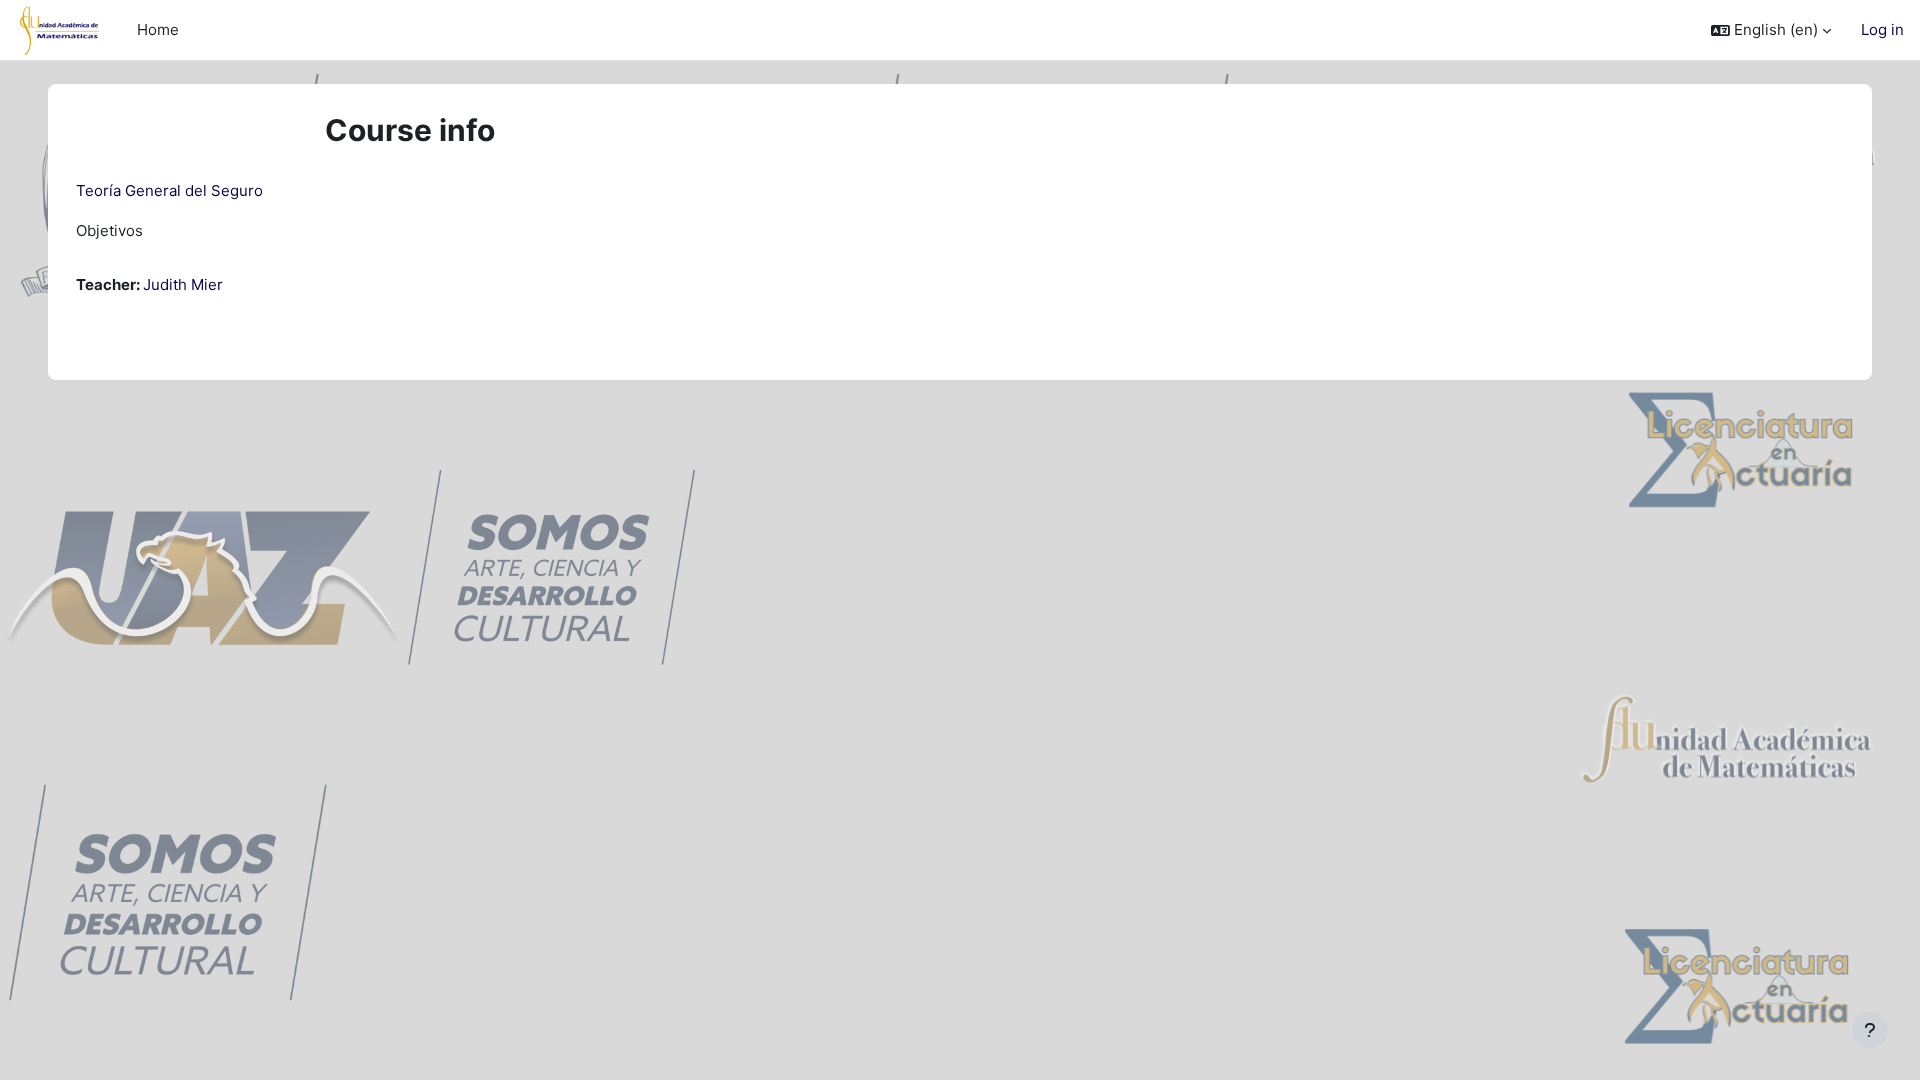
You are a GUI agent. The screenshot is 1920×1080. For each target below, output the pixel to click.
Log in (1882, 29)
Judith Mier (183, 284)
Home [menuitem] (158, 29)
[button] (1771, 30)
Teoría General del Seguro (169, 190)
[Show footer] (1870, 1030)
